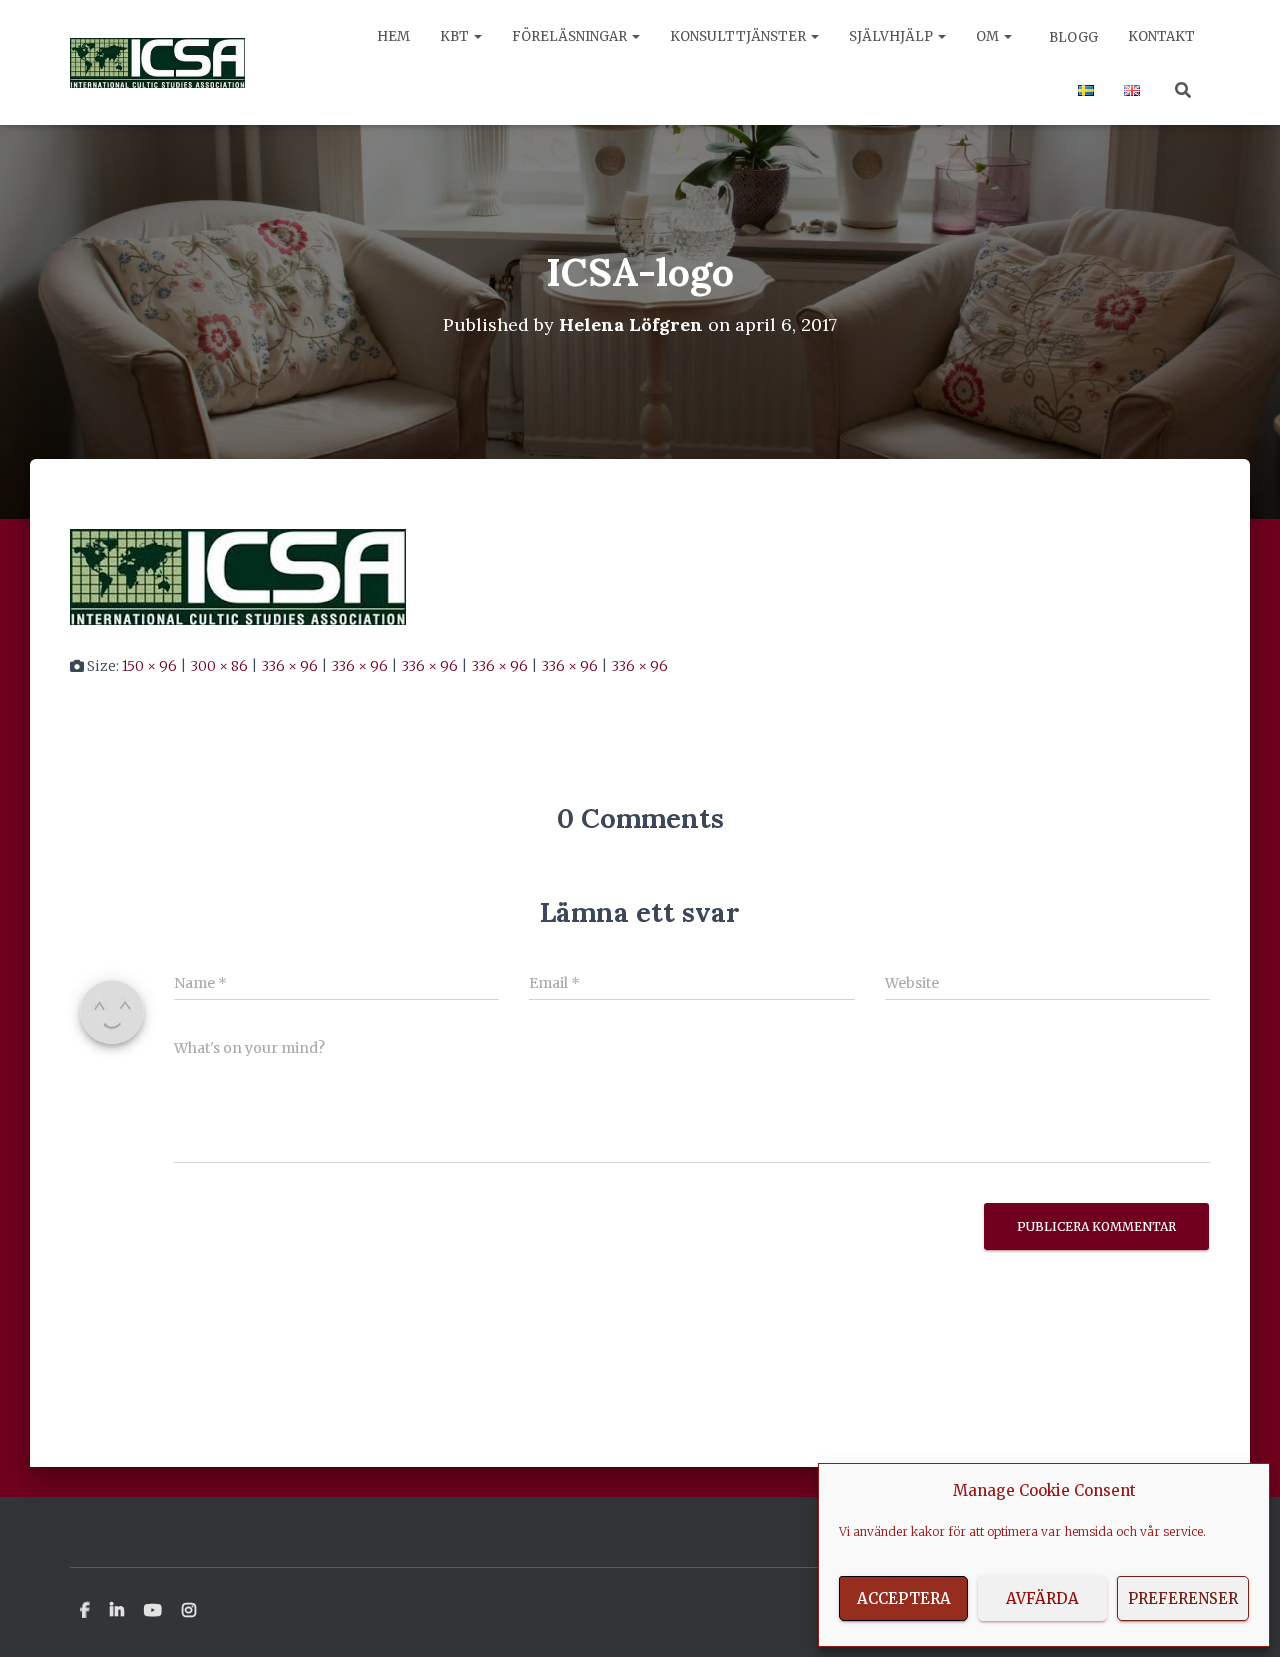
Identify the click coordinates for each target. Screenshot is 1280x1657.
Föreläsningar (571, 36)
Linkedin (117, 1611)
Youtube (153, 1611)
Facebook (85, 1611)
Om (989, 36)
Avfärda (1042, 1598)
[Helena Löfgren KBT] (157, 63)
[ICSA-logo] (238, 576)
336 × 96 (289, 666)
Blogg (1072, 37)
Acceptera (904, 1598)
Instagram (189, 1611)
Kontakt (1161, 36)
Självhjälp (892, 36)
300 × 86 (219, 666)
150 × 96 (149, 666)
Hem (393, 36)
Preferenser (1183, 1598)
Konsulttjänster (739, 36)
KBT (456, 36)
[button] (477, 36)
